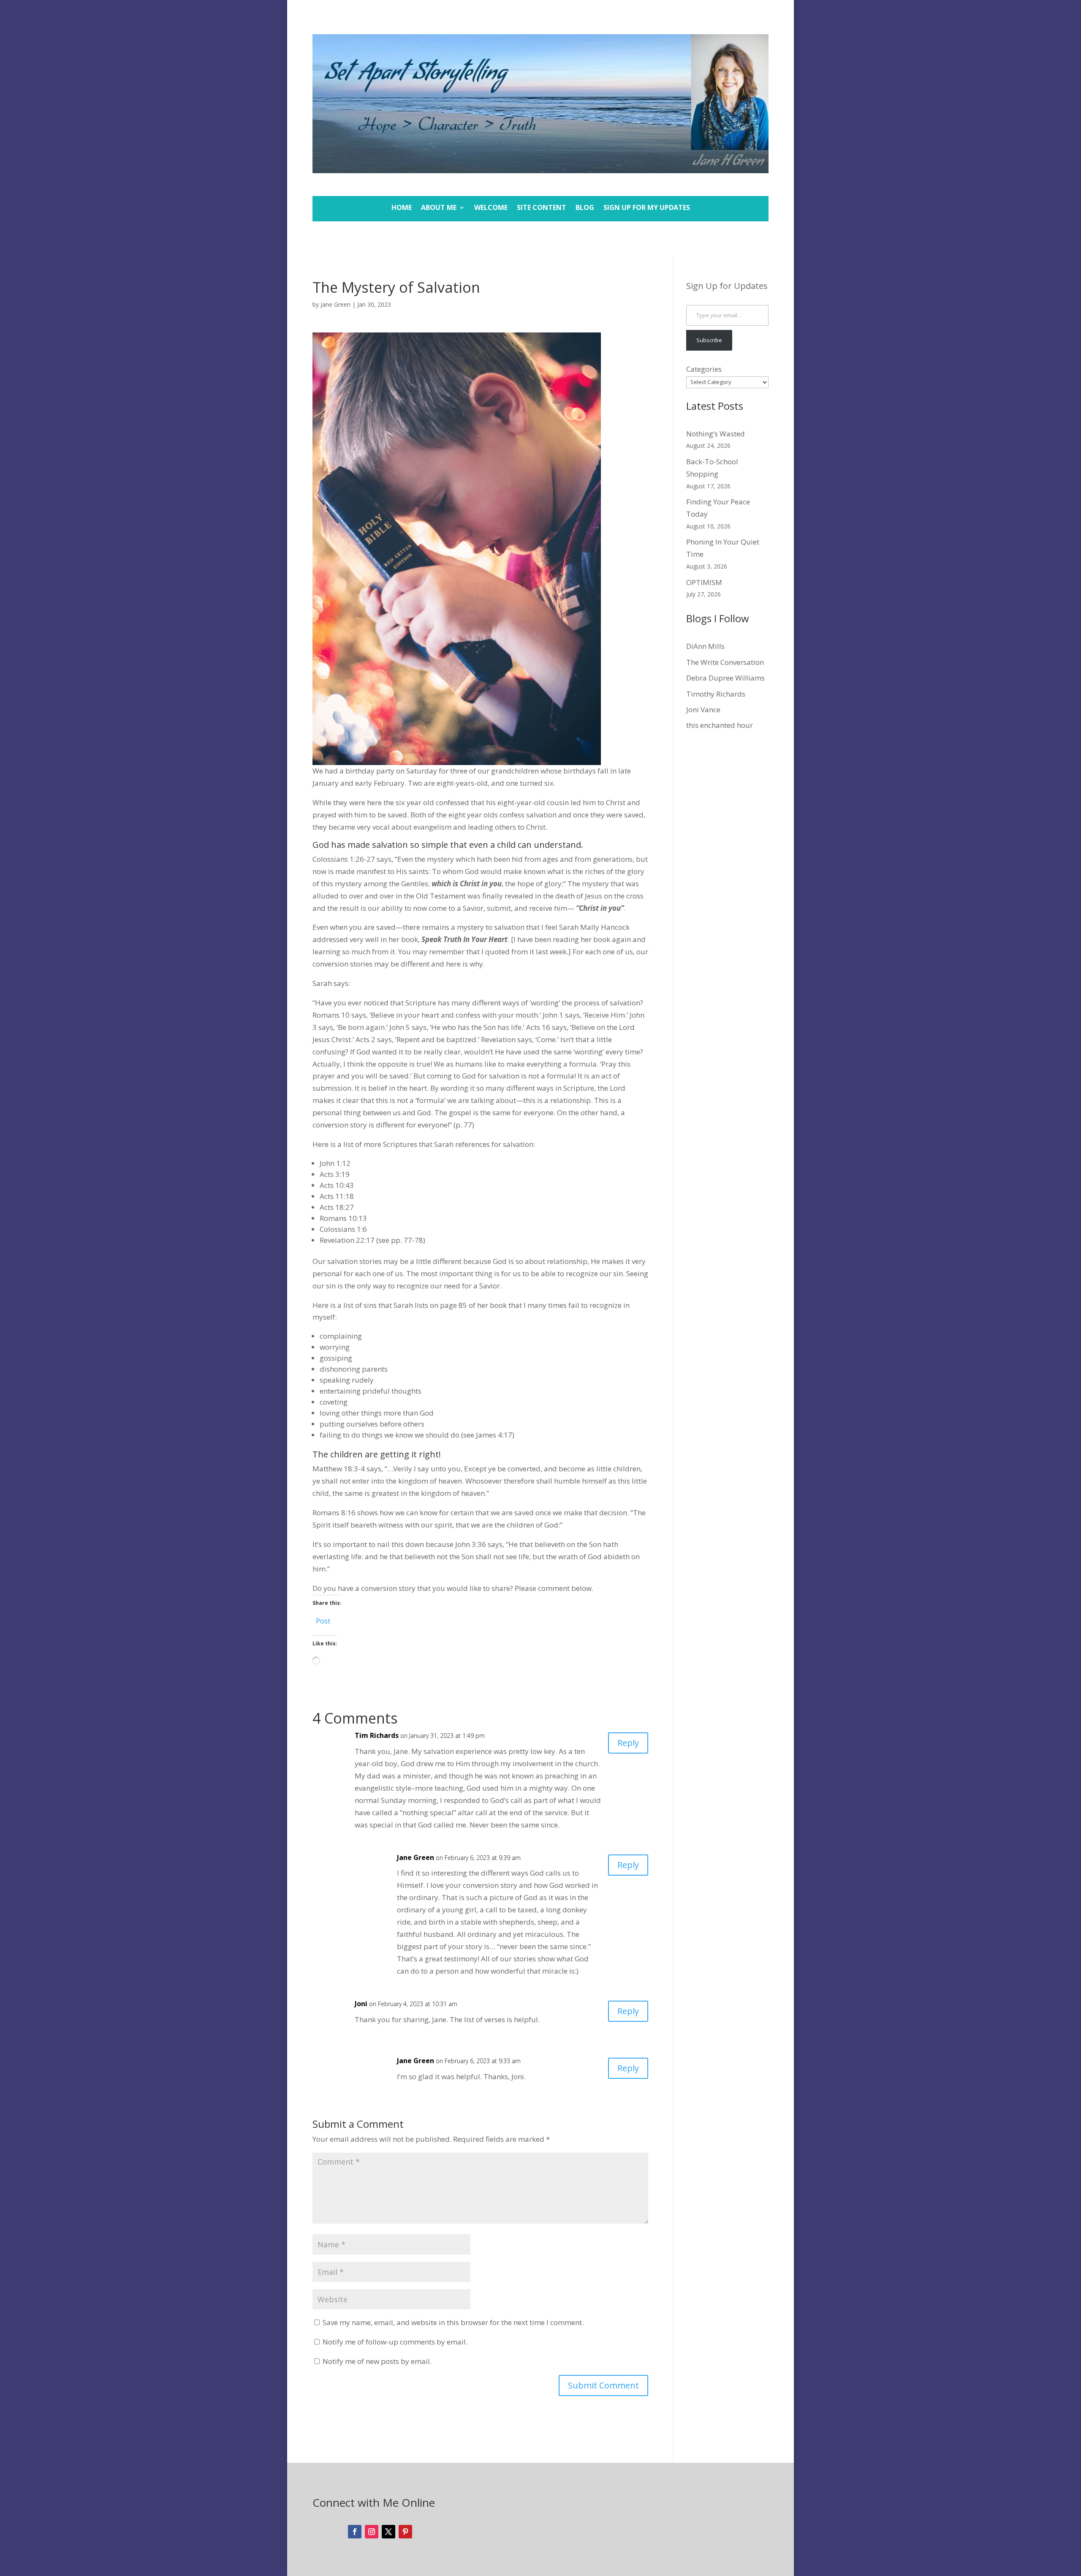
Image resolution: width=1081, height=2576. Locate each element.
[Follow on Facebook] (355, 2532)
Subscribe (709, 340)
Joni (361, 2004)
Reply (628, 1743)
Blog (585, 208)
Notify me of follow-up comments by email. (395, 2342)
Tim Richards (377, 1735)
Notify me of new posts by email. (377, 2361)
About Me (439, 208)
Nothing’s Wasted (716, 434)
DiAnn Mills (705, 646)
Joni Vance (703, 709)
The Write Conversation (725, 662)
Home (402, 208)
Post (323, 1619)
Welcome (491, 208)
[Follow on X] (388, 2532)
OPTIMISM (704, 582)
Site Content (542, 208)
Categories (704, 369)
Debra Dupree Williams (725, 678)
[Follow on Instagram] (372, 2532)
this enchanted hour (720, 725)
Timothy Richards (716, 694)
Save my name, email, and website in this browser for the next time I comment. (453, 2322)
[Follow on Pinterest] (405, 2532)
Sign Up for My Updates (647, 208)
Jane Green (335, 304)
